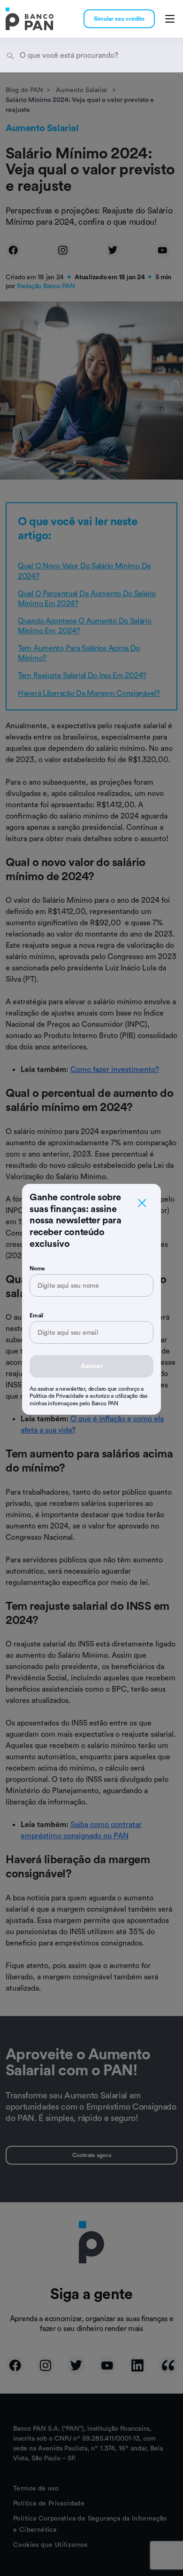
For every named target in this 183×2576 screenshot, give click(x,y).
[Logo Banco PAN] (30, 19)
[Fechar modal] (142, 1203)
